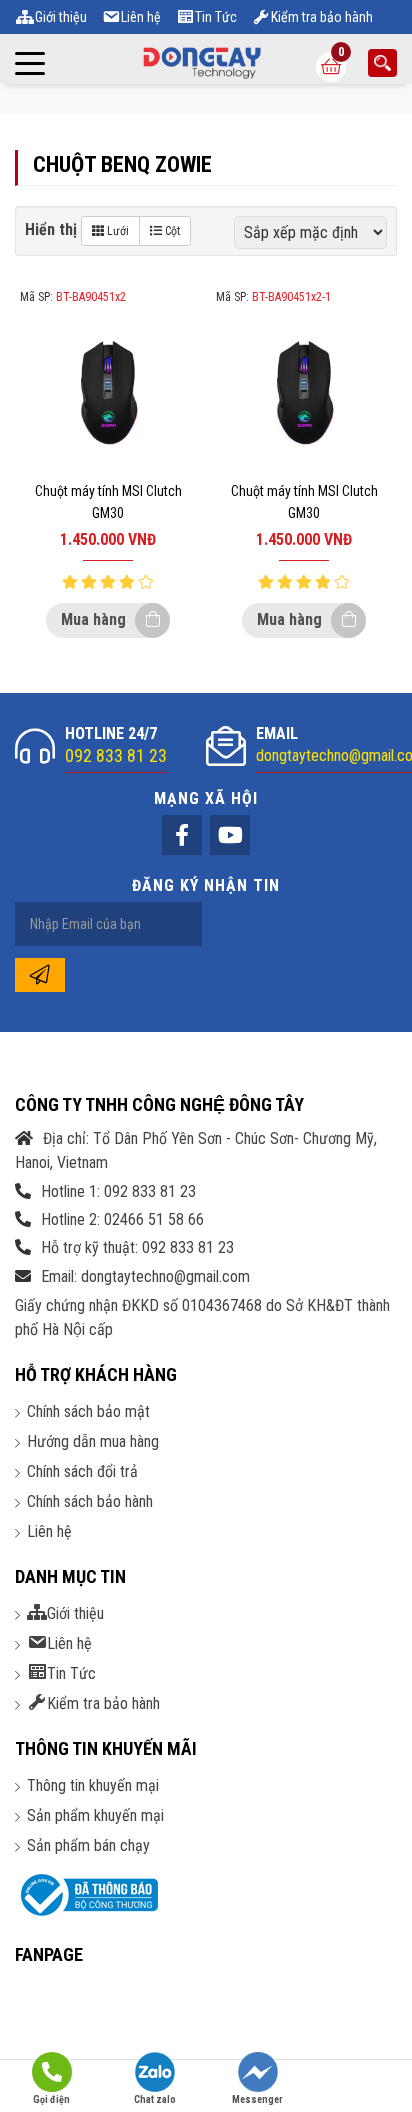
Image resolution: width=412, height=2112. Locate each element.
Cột (171, 231)
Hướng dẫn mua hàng (93, 1441)
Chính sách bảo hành (90, 1501)
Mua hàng (95, 619)
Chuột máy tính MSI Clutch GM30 (108, 502)
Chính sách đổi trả (82, 1471)
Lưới (116, 231)
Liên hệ (49, 1531)
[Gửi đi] (40, 975)
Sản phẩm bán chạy (88, 1845)
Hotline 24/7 (116, 745)
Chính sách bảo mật (88, 1411)
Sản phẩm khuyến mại (95, 1815)
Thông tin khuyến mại (93, 1785)
